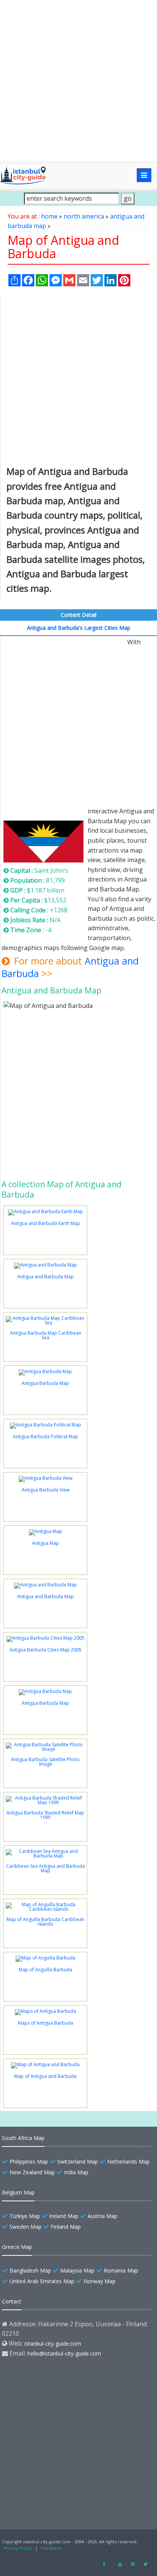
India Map (76, 2172)
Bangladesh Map (30, 2270)
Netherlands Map (128, 2162)
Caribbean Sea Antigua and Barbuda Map (46, 1868)
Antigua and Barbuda (44, 813)
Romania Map (121, 2270)
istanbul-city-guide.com (53, 2344)
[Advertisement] (78, 81)
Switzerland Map (78, 2162)
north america (84, 216)
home (49, 216)
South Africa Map (23, 2138)
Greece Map (17, 2247)
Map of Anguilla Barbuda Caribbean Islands (45, 1922)
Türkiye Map (25, 2216)
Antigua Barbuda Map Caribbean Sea (46, 1335)
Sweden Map (26, 2227)
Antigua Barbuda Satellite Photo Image (45, 1762)
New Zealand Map (32, 2172)
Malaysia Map (77, 2270)
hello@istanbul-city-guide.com (64, 2353)
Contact (12, 2301)
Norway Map (99, 2281)
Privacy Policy (18, 2548)
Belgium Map (18, 2192)
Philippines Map (29, 2162)
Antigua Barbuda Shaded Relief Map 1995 (45, 1815)
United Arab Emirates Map (42, 2281)
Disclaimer (52, 2548)
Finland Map (66, 2227)
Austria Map (103, 2216)
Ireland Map (64, 2216)
